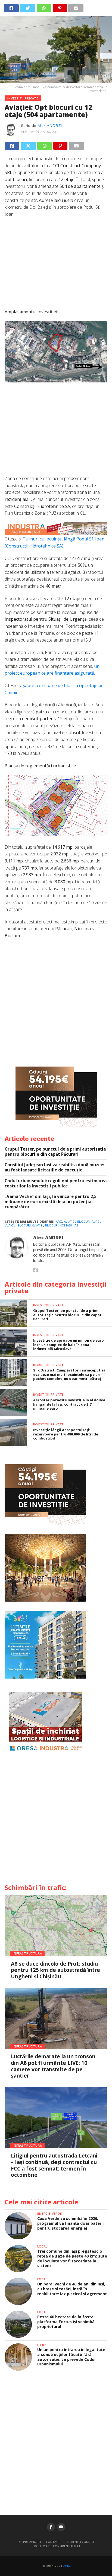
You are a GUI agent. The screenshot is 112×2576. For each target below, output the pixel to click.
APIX (67, 2566)
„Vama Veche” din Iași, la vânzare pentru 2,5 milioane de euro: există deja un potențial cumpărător (51, 1202)
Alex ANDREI (50, 125)
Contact (53, 2542)
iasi (77, 1226)
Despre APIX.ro (29, 2542)
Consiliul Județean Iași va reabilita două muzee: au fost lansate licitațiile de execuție (54, 1167)
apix (59, 1222)
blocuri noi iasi (58, 1226)
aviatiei (70, 1222)
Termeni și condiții (80, 2542)
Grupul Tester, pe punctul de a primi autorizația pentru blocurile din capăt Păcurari (55, 1152)
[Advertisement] (56, 266)
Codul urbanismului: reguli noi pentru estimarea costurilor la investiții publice (56, 1183)
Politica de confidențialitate (58, 2546)
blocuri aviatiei (30, 1226)
